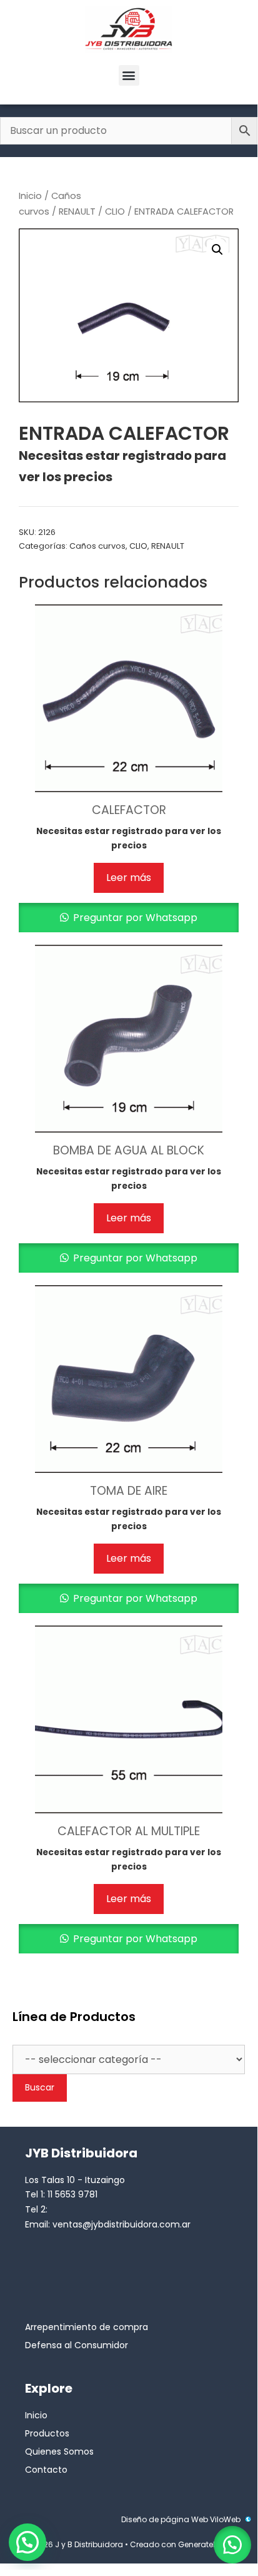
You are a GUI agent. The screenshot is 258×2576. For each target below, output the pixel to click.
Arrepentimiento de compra (87, 2327)
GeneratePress (205, 2544)
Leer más (129, 878)
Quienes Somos (59, 2451)
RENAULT (77, 211)
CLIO (115, 211)
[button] (129, 75)
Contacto (46, 2470)
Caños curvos (97, 546)
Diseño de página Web (165, 2519)
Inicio (30, 196)
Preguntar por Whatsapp (134, 918)
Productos (47, 2433)
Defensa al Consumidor (77, 2345)
